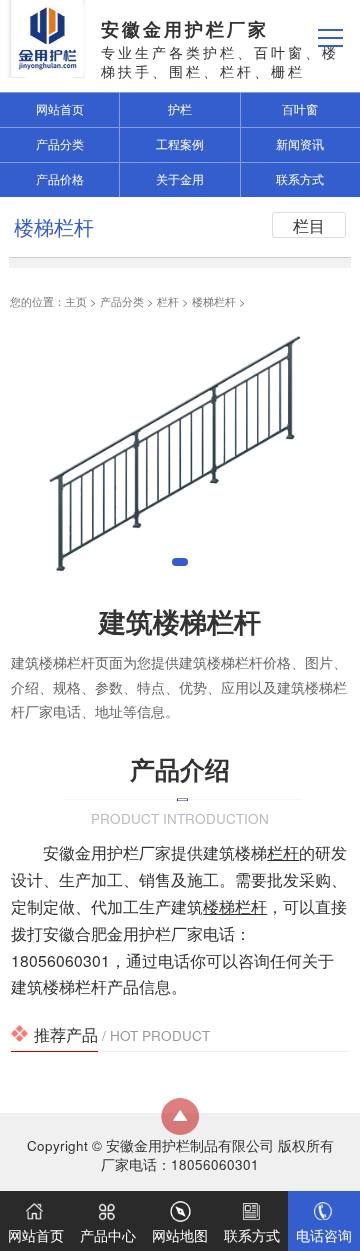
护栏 (180, 109)
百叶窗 (300, 109)
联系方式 (300, 179)
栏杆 (168, 301)
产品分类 (122, 301)
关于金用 (180, 179)
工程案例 (180, 144)
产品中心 (108, 1235)
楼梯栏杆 (214, 301)
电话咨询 (324, 1235)
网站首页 (36, 1235)
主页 (76, 301)
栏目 (309, 225)
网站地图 (180, 1235)
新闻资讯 (300, 144)
